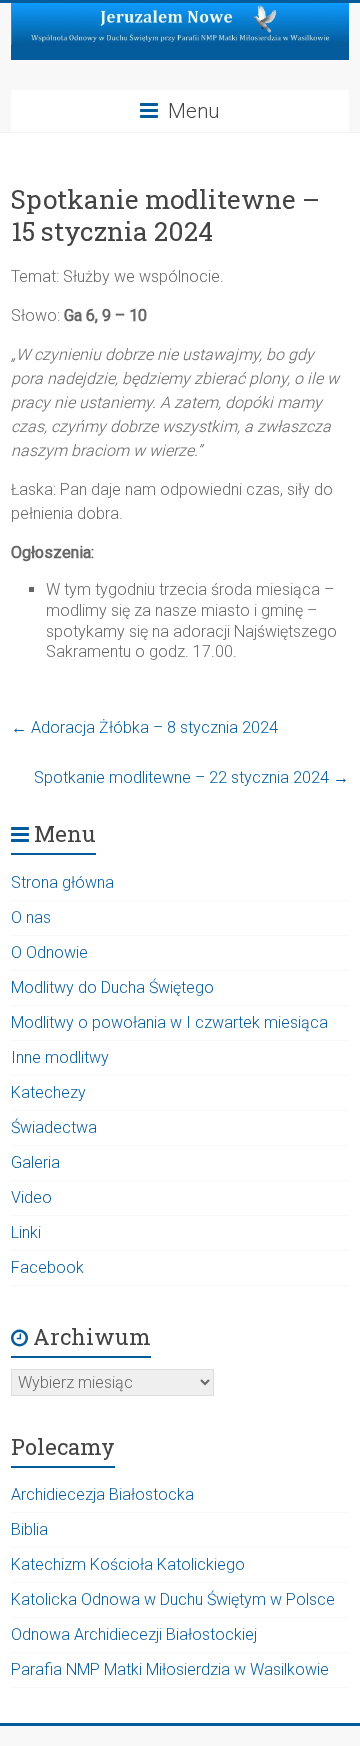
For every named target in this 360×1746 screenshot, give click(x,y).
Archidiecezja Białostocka (102, 1494)
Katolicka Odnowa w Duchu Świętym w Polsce (173, 1599)
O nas (31, 917)
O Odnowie (49, 952)
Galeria (35, 1162)
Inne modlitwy (60, 1057)
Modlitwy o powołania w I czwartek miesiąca (169, 1022)
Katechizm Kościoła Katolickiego (128, 1564)
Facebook (47, 1267)
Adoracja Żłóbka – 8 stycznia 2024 (144, 727)
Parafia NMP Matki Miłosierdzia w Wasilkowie (170, 1669)
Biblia (29, 1529)
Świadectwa (54, 1127)
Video (31, 1197)
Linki (26, 1232)
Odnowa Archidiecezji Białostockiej (134, 1634)
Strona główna (62, 882)
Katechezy (48, 1092)
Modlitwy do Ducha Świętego (112, 987)
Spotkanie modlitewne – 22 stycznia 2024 (191, 777)
